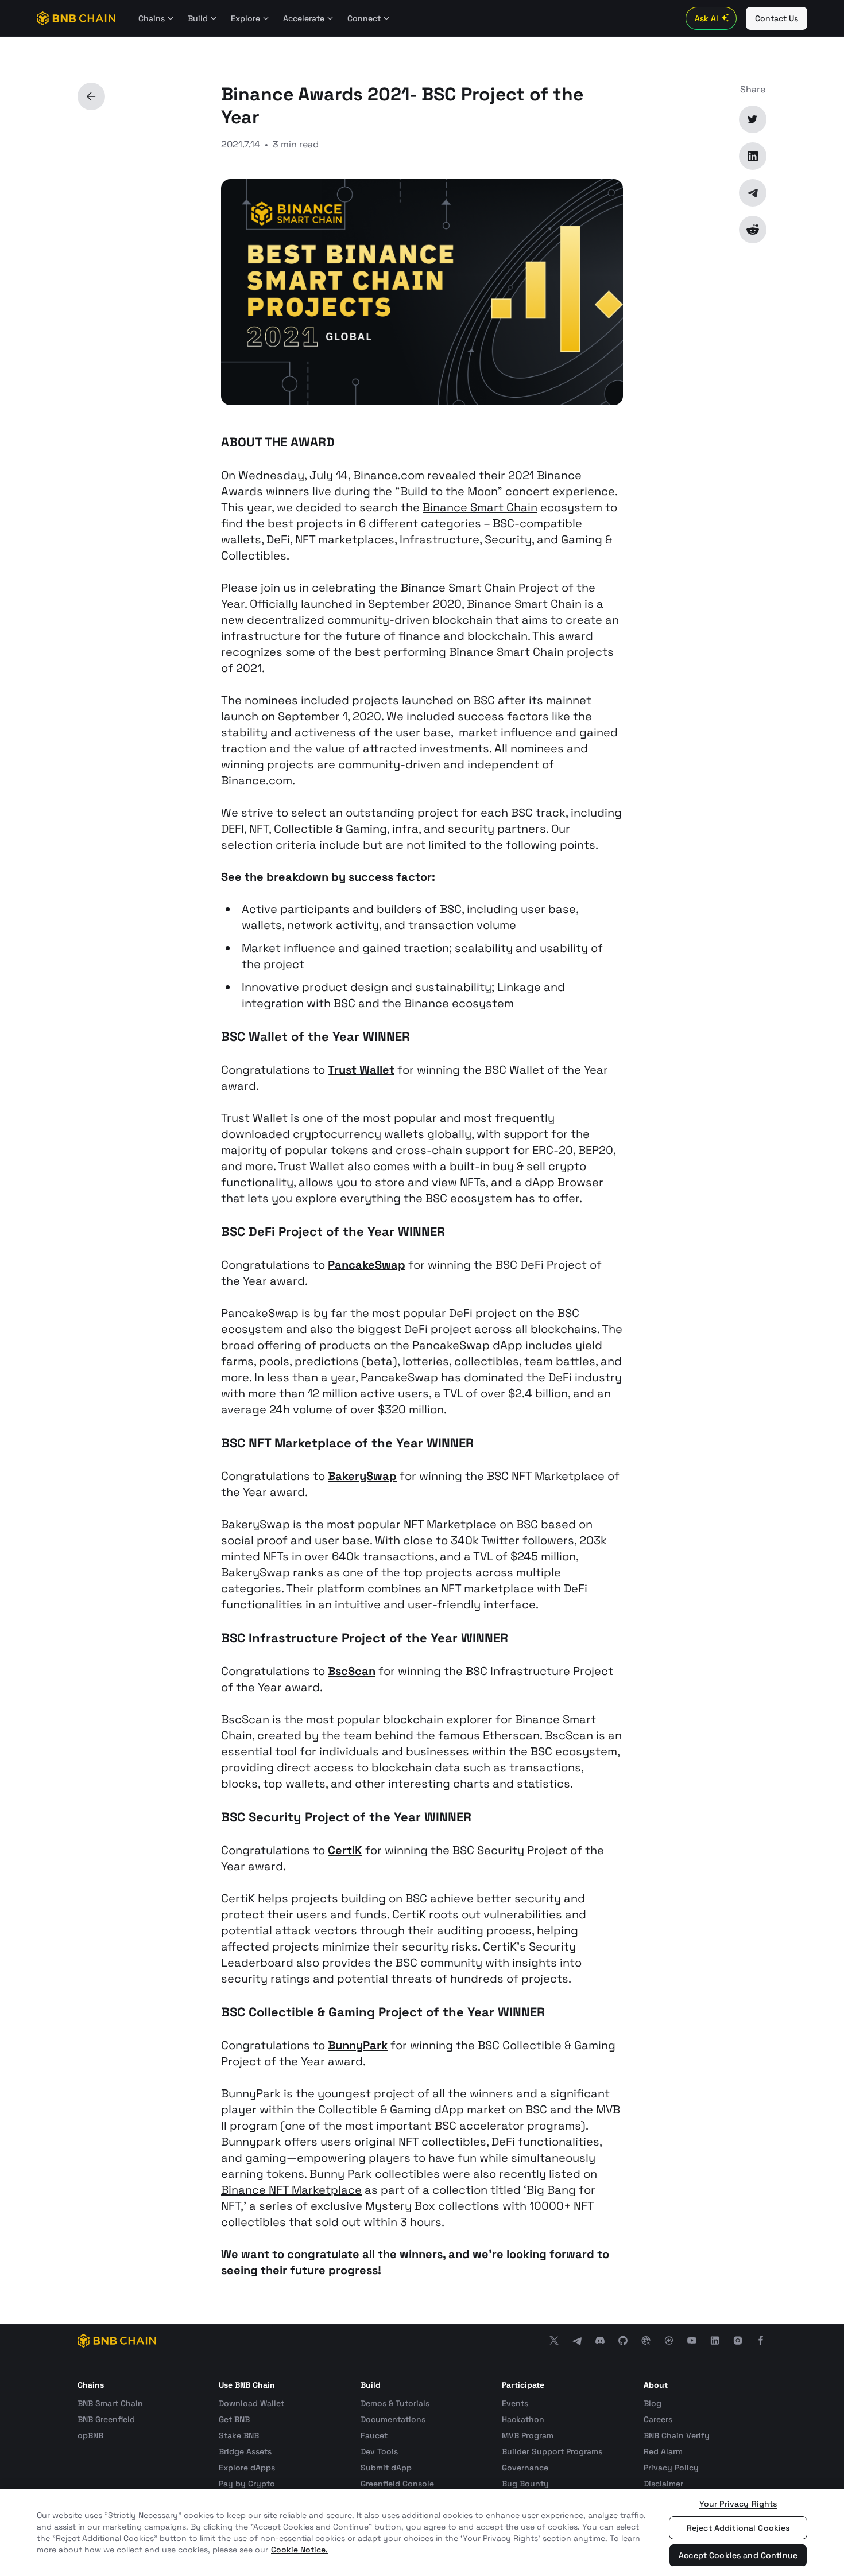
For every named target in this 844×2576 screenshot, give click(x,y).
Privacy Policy (671, 2468)
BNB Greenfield (106, 2419)
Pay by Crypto (247, 2484)
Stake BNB (239, 2435)
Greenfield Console (397, 2484)
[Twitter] (753, 119)
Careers (658, 2419)
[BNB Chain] (76, 18)
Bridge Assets (245, 2451)
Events (515, 2403)
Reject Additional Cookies (738, 2528)
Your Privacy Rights (738, 2504)
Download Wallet (251, 2403)
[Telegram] (753, 193)
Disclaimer (663, 2484)
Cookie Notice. (299, 2550)
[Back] (91, 96)
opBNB (90, 2435)
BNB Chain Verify (677, 2435)
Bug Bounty (525, 2484)
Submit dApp (386, 2468)
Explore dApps (247, 2468)
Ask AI (706, 18)
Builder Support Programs (552, 2451)
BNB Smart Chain (110, 2403)
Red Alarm (663, 2451)
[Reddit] (753, 230)
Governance (525, 2468)
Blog (653, 2403)
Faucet (374, 2435)
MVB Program (528, 2435)
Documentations (393, 2419)
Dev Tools (379, 2451)
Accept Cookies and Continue (738, 2555)
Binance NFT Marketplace (291, 2190)
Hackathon (523, 2419)
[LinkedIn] (753, 156)
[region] (422, 2532)
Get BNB (234, 2419)
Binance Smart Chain (480, 507)
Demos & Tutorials (395, 2403)
